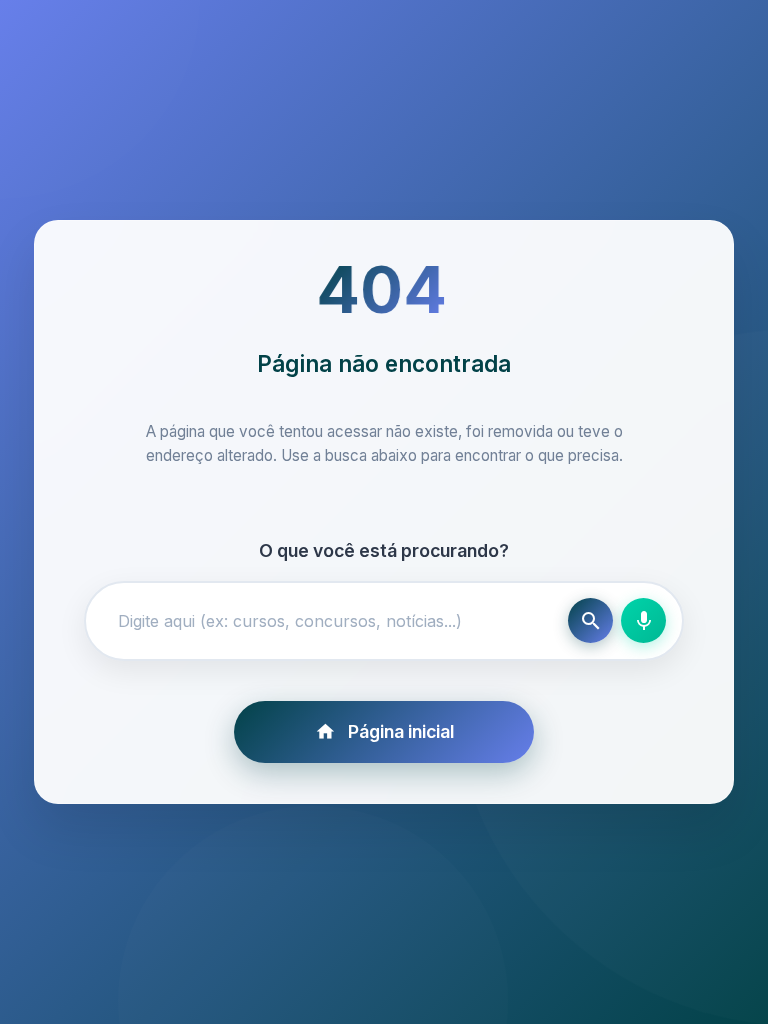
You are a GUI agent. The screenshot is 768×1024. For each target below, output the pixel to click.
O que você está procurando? (384, 550)
